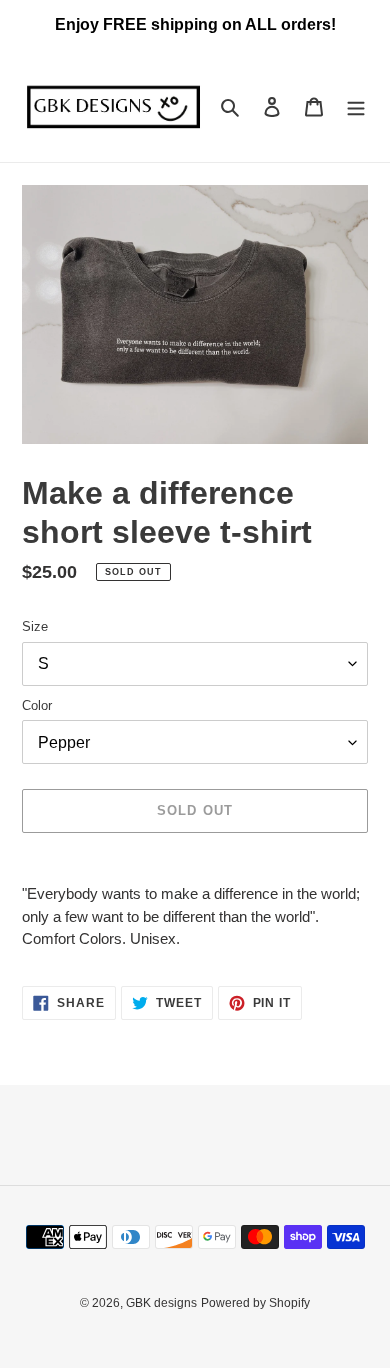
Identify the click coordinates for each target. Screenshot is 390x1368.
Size (35, 626)
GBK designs (161, 1303)
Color (37, 705)
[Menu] (356, 106)
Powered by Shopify (255, 1303)
